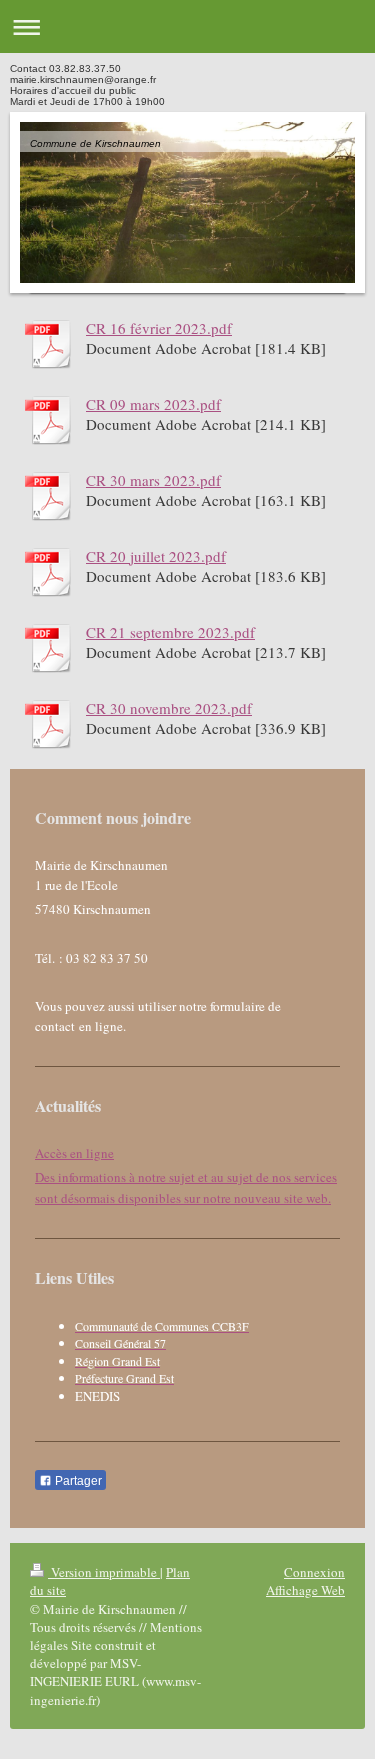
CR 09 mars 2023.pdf (153, 404)
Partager (77, 1481)
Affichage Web (305, 1590)
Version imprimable (104, 1572)
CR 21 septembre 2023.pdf (170, 632)
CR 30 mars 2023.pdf (153, 480)
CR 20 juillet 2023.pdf (156, 556)
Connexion (314, 1572)
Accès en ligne (74, 1153)
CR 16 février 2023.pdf (159, 328)
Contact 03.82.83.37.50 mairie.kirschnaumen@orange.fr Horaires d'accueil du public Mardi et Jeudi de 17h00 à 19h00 (87, 85)
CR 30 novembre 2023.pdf (169, 708)
